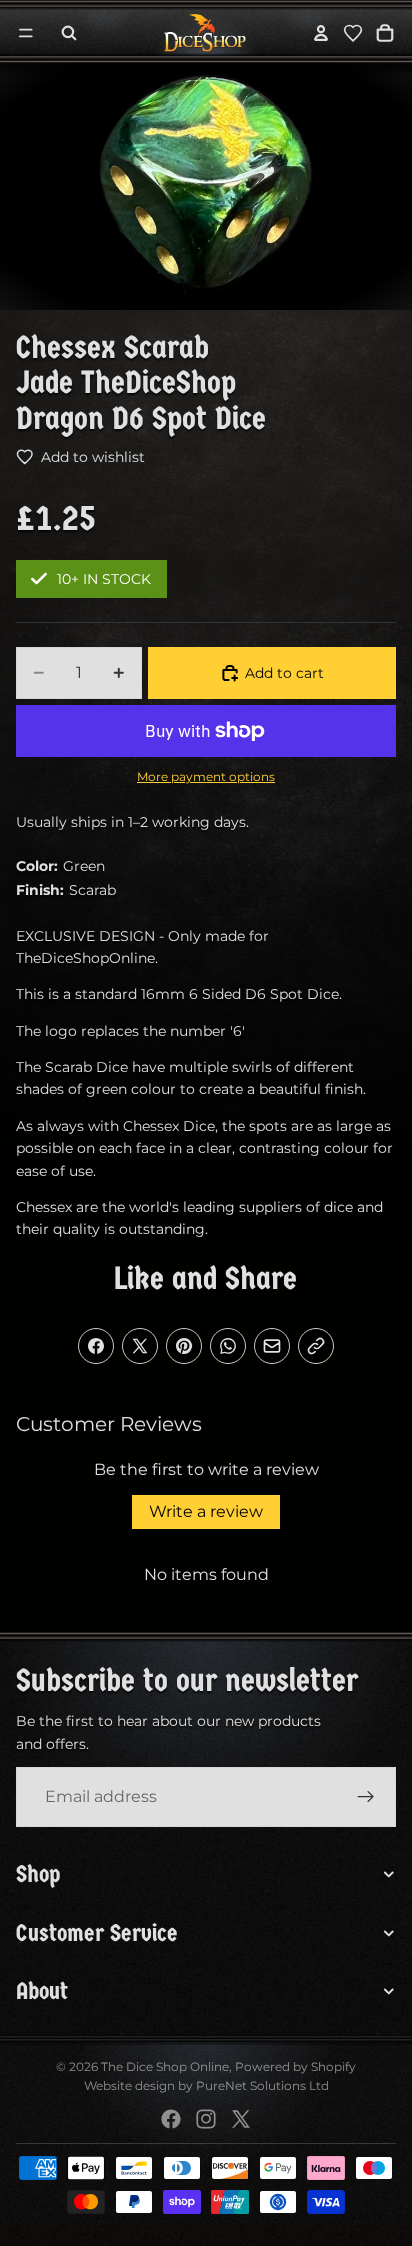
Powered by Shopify (295, 2066)
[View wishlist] (353, 33)
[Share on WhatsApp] (228, 1346)
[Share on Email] (272, 1346)
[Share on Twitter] (140, 1346)
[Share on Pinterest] (184, 1346)
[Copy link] (316, 1346)
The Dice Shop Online (165, 2066)
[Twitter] (241, 2119)
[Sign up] (366, 1797)
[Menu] (26, 33)
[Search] (69, 33)
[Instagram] (206, 2119)
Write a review (206, 1511)
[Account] (321, 33)
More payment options (206, 777)
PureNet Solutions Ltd (262, 2085)
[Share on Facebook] (96, 1346)
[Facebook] (171, 2119)
